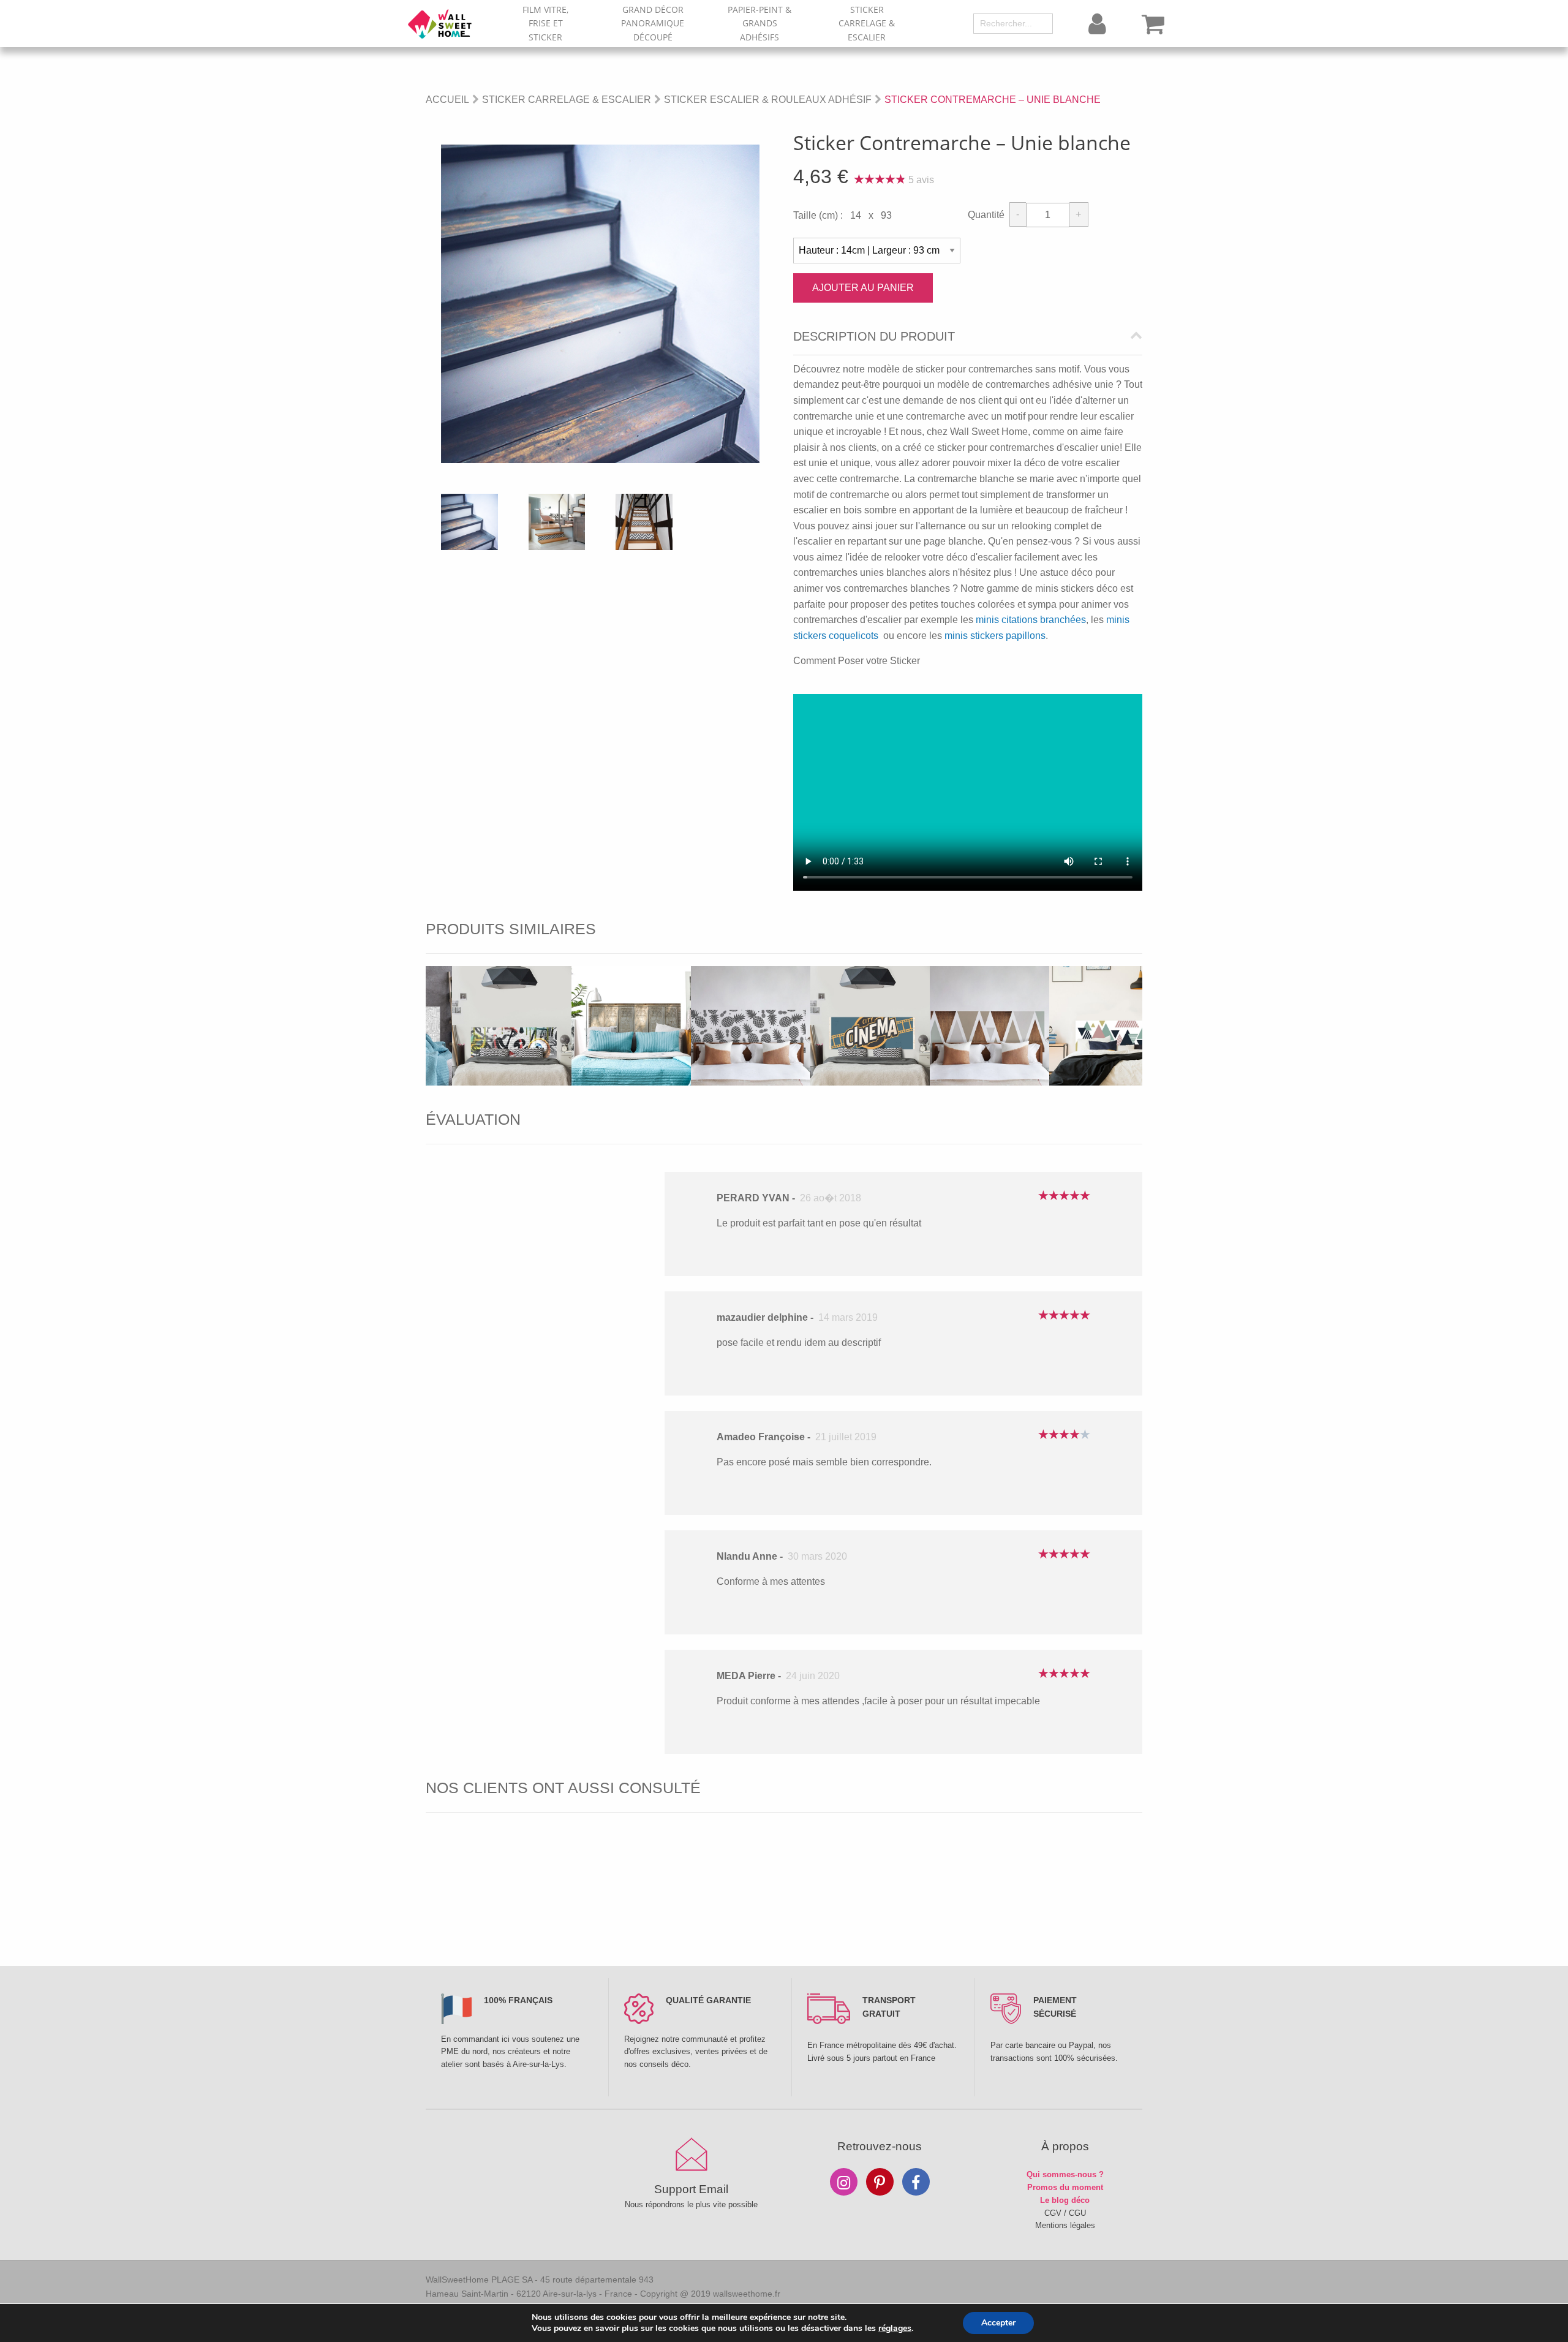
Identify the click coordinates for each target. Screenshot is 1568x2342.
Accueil (447, 100)
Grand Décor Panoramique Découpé (653, 23)
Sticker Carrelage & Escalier (867, 23)
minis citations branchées (1031, 620)
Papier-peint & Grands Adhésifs (759, 23)
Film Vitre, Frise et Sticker (545, 23)
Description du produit (874, 337)
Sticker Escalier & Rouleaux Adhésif (768, 100)
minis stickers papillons (995, 636)
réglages (895, 2329)
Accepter (998, 2323)
